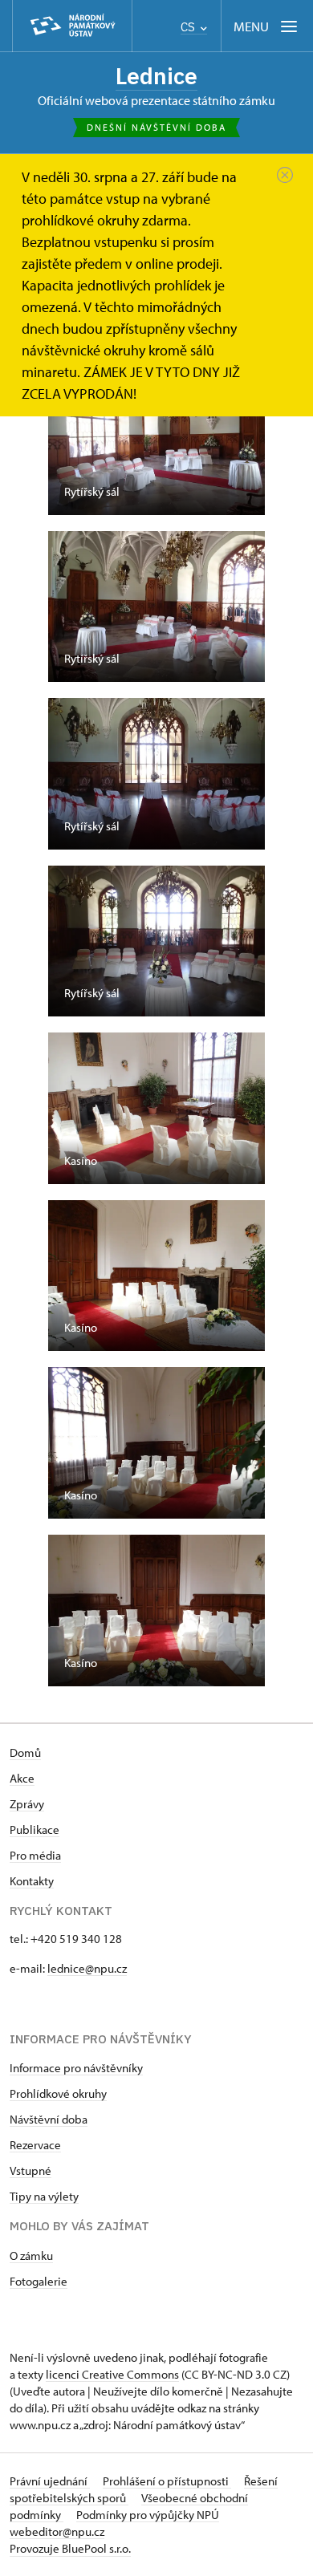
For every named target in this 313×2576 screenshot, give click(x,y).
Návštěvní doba (49, 2119)
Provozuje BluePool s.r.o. (70, 2548)
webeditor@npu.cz (57, 2531)
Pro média (35, 1855)
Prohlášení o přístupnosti (167, 2481)
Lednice (156, 76)
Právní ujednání (50, 2481)
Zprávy (27, 1804)
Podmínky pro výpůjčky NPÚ (148, 2515)
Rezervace (35, 2145)
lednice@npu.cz (87, 1968)
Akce (22, 1778)
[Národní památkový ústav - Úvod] (72, 26)
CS (189, 27)
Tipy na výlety (44, 2196)
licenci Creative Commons (112, 2374)
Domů (25, 1752)
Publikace (35, 1830)
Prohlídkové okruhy (58, 2093)
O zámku (31, 2256)
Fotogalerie (39, 2281)
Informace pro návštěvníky (76, 2068)
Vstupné (30, 2170)
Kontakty (32, 1881)
